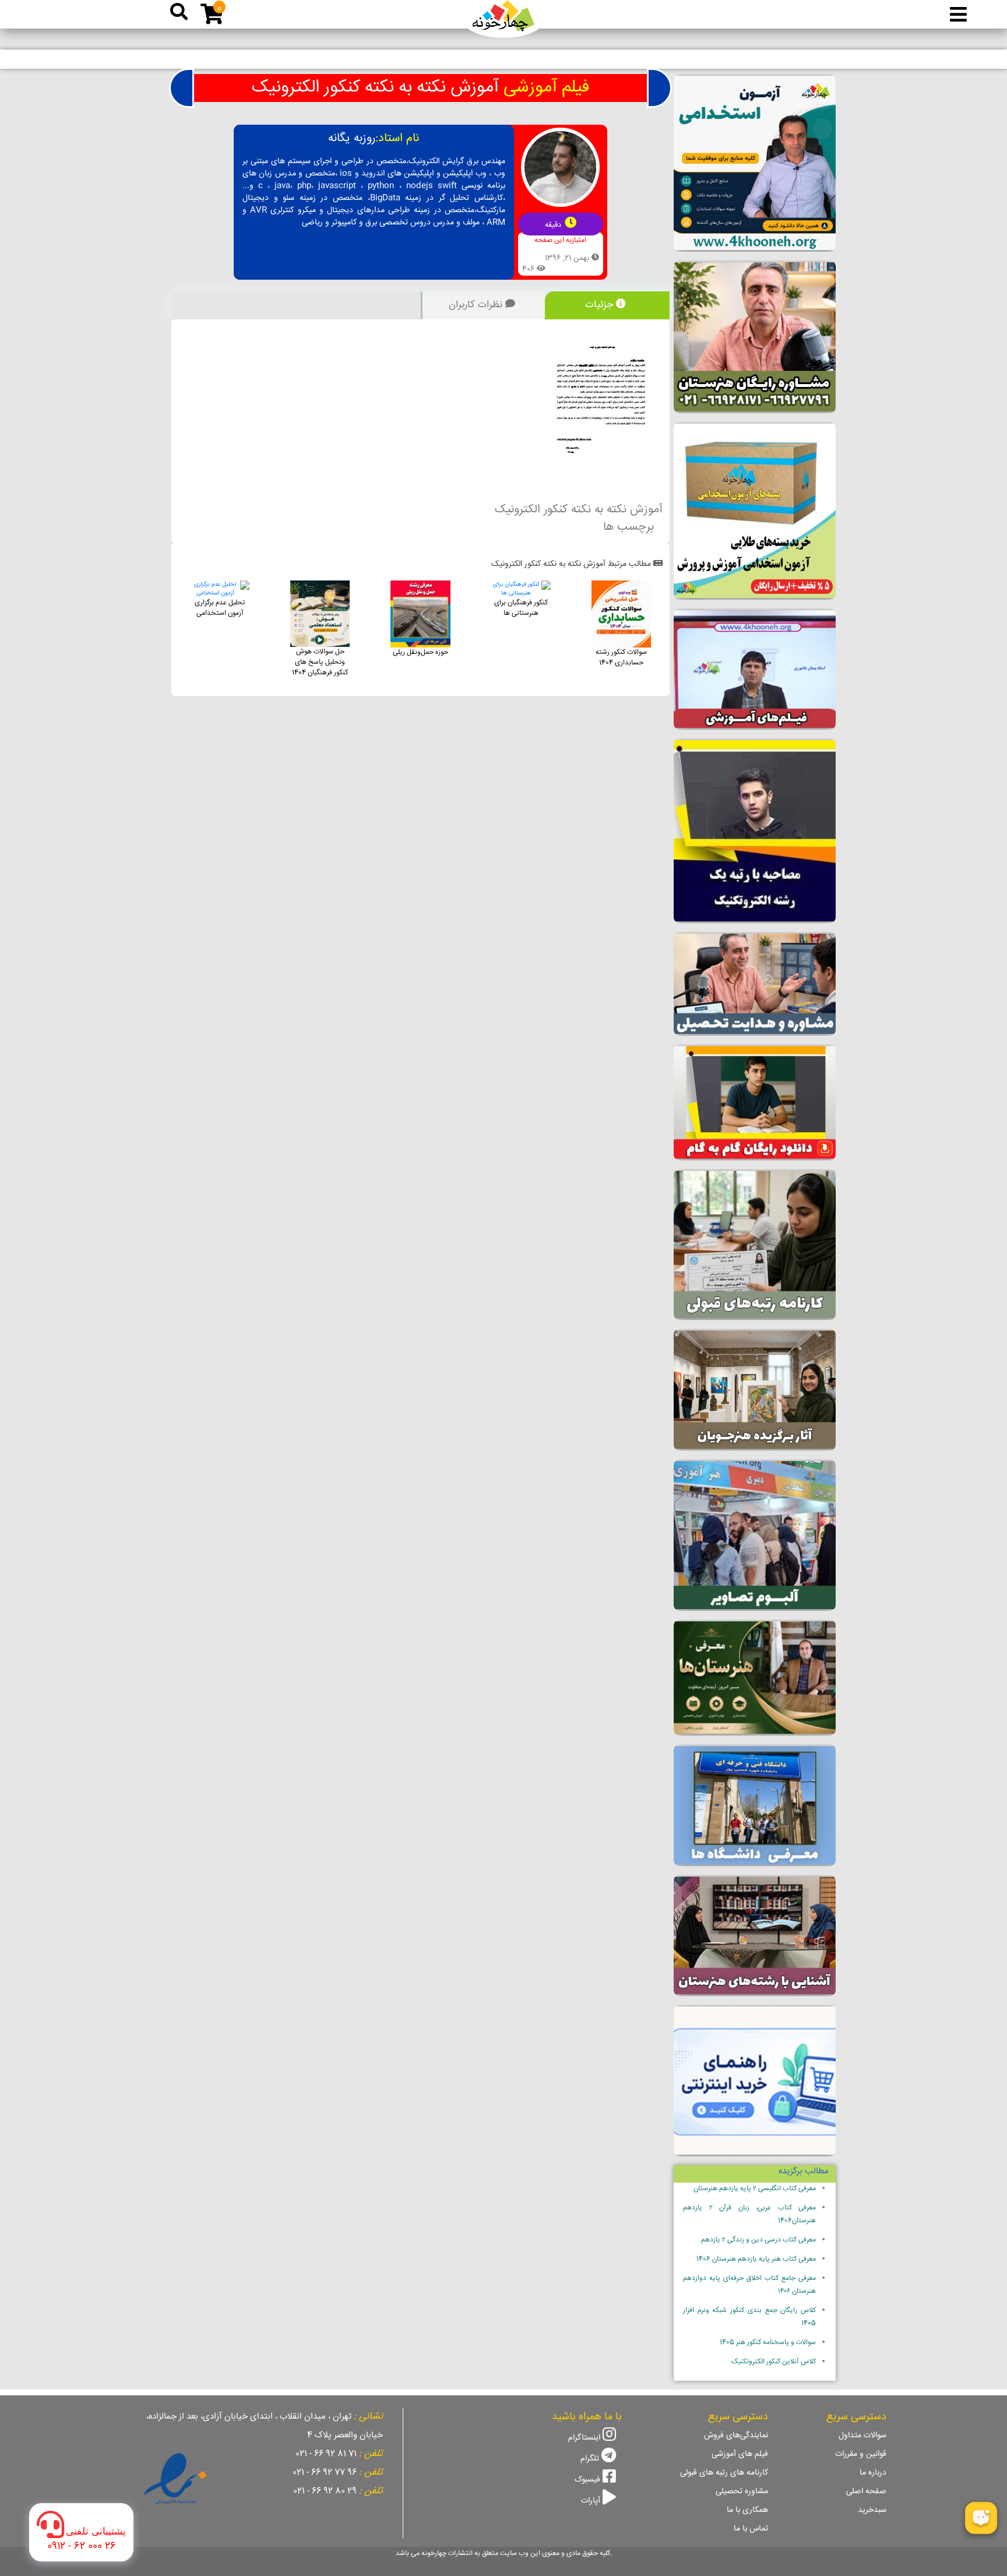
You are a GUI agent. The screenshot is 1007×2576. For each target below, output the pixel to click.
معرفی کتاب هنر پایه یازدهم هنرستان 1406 (756, 2259)
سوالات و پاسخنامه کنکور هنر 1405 (768, 2343)
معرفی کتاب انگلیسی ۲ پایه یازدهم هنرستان (755, 2189)
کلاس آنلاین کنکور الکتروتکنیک (774, 2362)
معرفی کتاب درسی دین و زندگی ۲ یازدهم (758, 2240)
